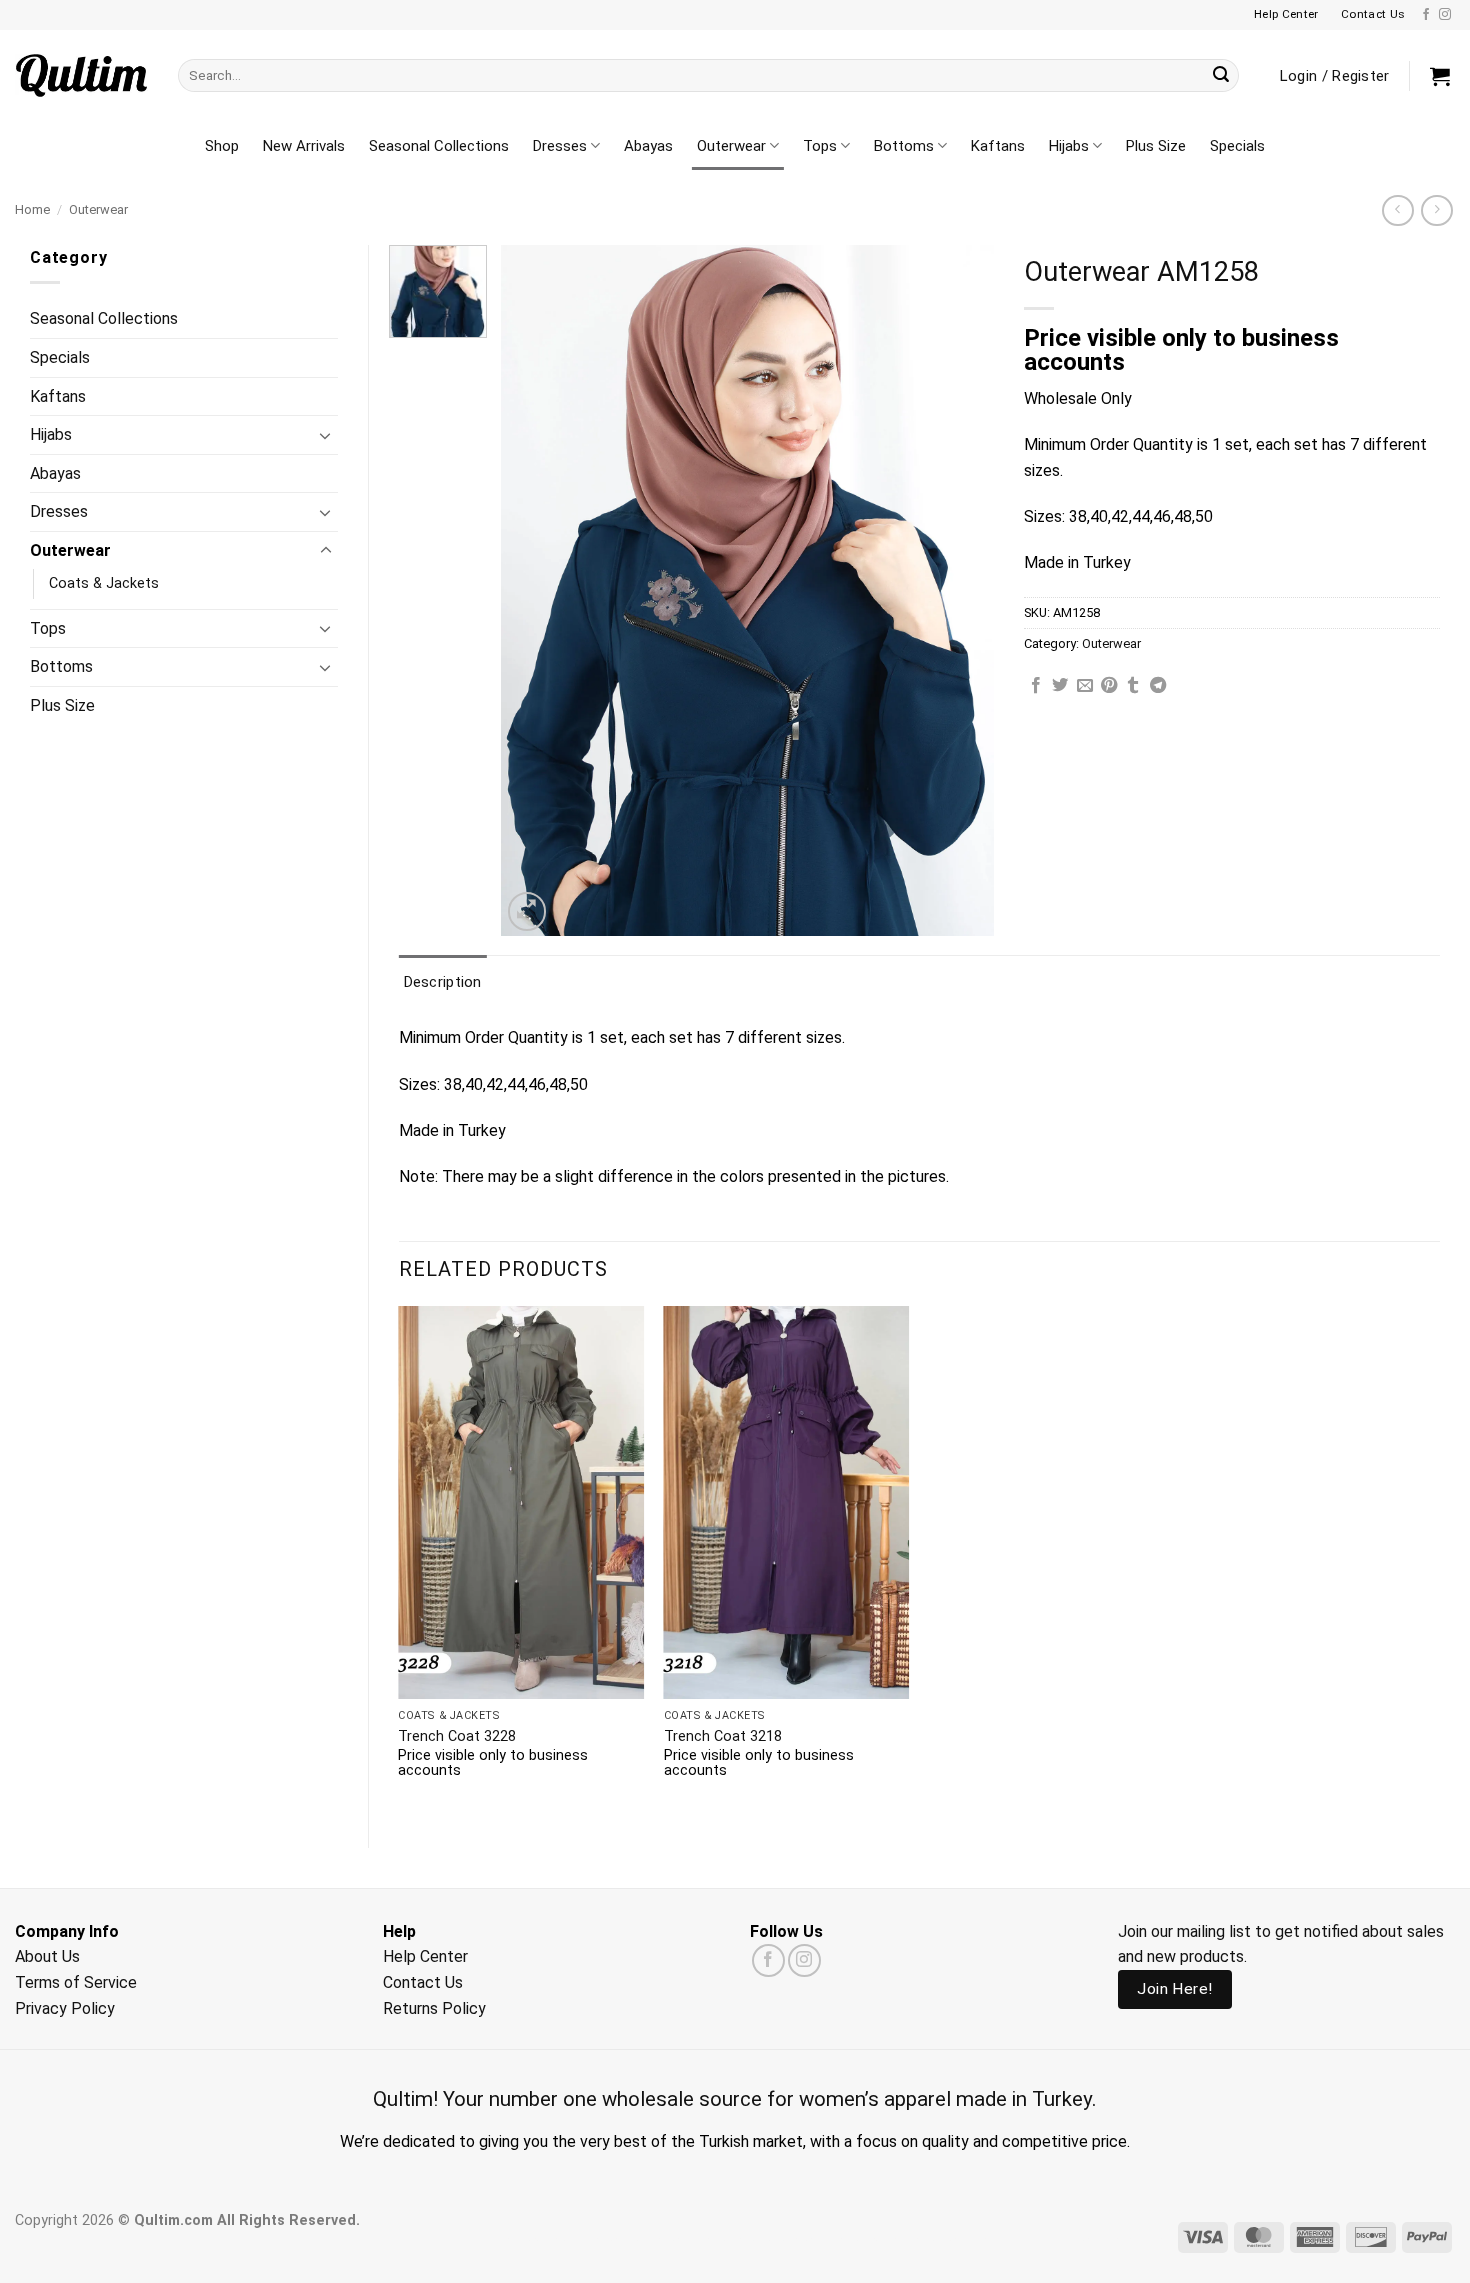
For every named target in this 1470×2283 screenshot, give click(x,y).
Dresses (560, 146)
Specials (1237, 146)
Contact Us (423, 1982)
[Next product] (1397, 210)
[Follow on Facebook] (1426, 15)
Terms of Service (76, 1982)
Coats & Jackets (104, 583)
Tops (820, 146)
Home (32, 209)
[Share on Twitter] (1060, 686)
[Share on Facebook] (1036, 686)
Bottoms (904, 146)
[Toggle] (326, 435)
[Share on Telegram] (1158, 686)
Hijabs (1069, 146)
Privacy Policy (65, 2008)
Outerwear (731, 146)
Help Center (425, 1956)
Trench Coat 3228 (457, 1736)
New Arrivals (304, 146)
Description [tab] (443, 982)
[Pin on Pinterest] (1109, 686)
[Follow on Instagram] (1445, 15)
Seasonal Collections (439, 146)
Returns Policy (434, 2008)
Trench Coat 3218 (723, 1736)
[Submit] (1221, 76)
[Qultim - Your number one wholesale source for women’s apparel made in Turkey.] (81, 75)
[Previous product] (1436, 210)
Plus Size (1156, 146)
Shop (222, 146)
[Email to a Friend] (1085, 686)
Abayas (648, 146)
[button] (1440, 76)
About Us (47, 1956)
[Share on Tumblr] (1133, 686)
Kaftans (998, 146)
